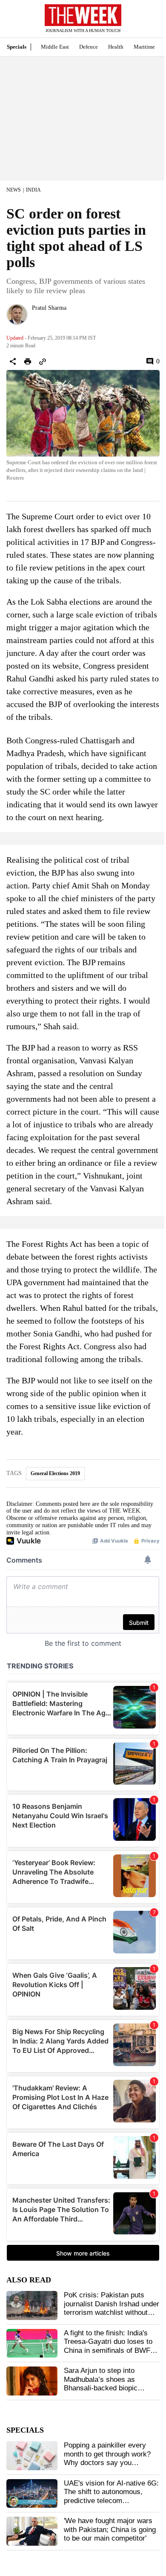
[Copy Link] (43, 361)
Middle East (55, 47)
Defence (89, 47)
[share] (13, 361)
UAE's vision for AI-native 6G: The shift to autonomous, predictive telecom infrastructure (111, 2496)
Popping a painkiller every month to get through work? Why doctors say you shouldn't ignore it (107, 2458)
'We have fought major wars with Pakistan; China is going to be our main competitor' (110, 2529)
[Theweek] (83, 15)
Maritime (144, 47)
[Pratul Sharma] (17, 314)
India (33, 190)
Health (116, 47)
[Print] (28, 361)
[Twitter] (35, 319)
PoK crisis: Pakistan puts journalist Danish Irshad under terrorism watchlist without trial (112, 2308)
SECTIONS (13, 21)
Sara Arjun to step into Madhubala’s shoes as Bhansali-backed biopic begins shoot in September (106, 2384)
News (14, 190)
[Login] (147, 23)
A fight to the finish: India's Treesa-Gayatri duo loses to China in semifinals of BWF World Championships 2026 (108, 2346)
